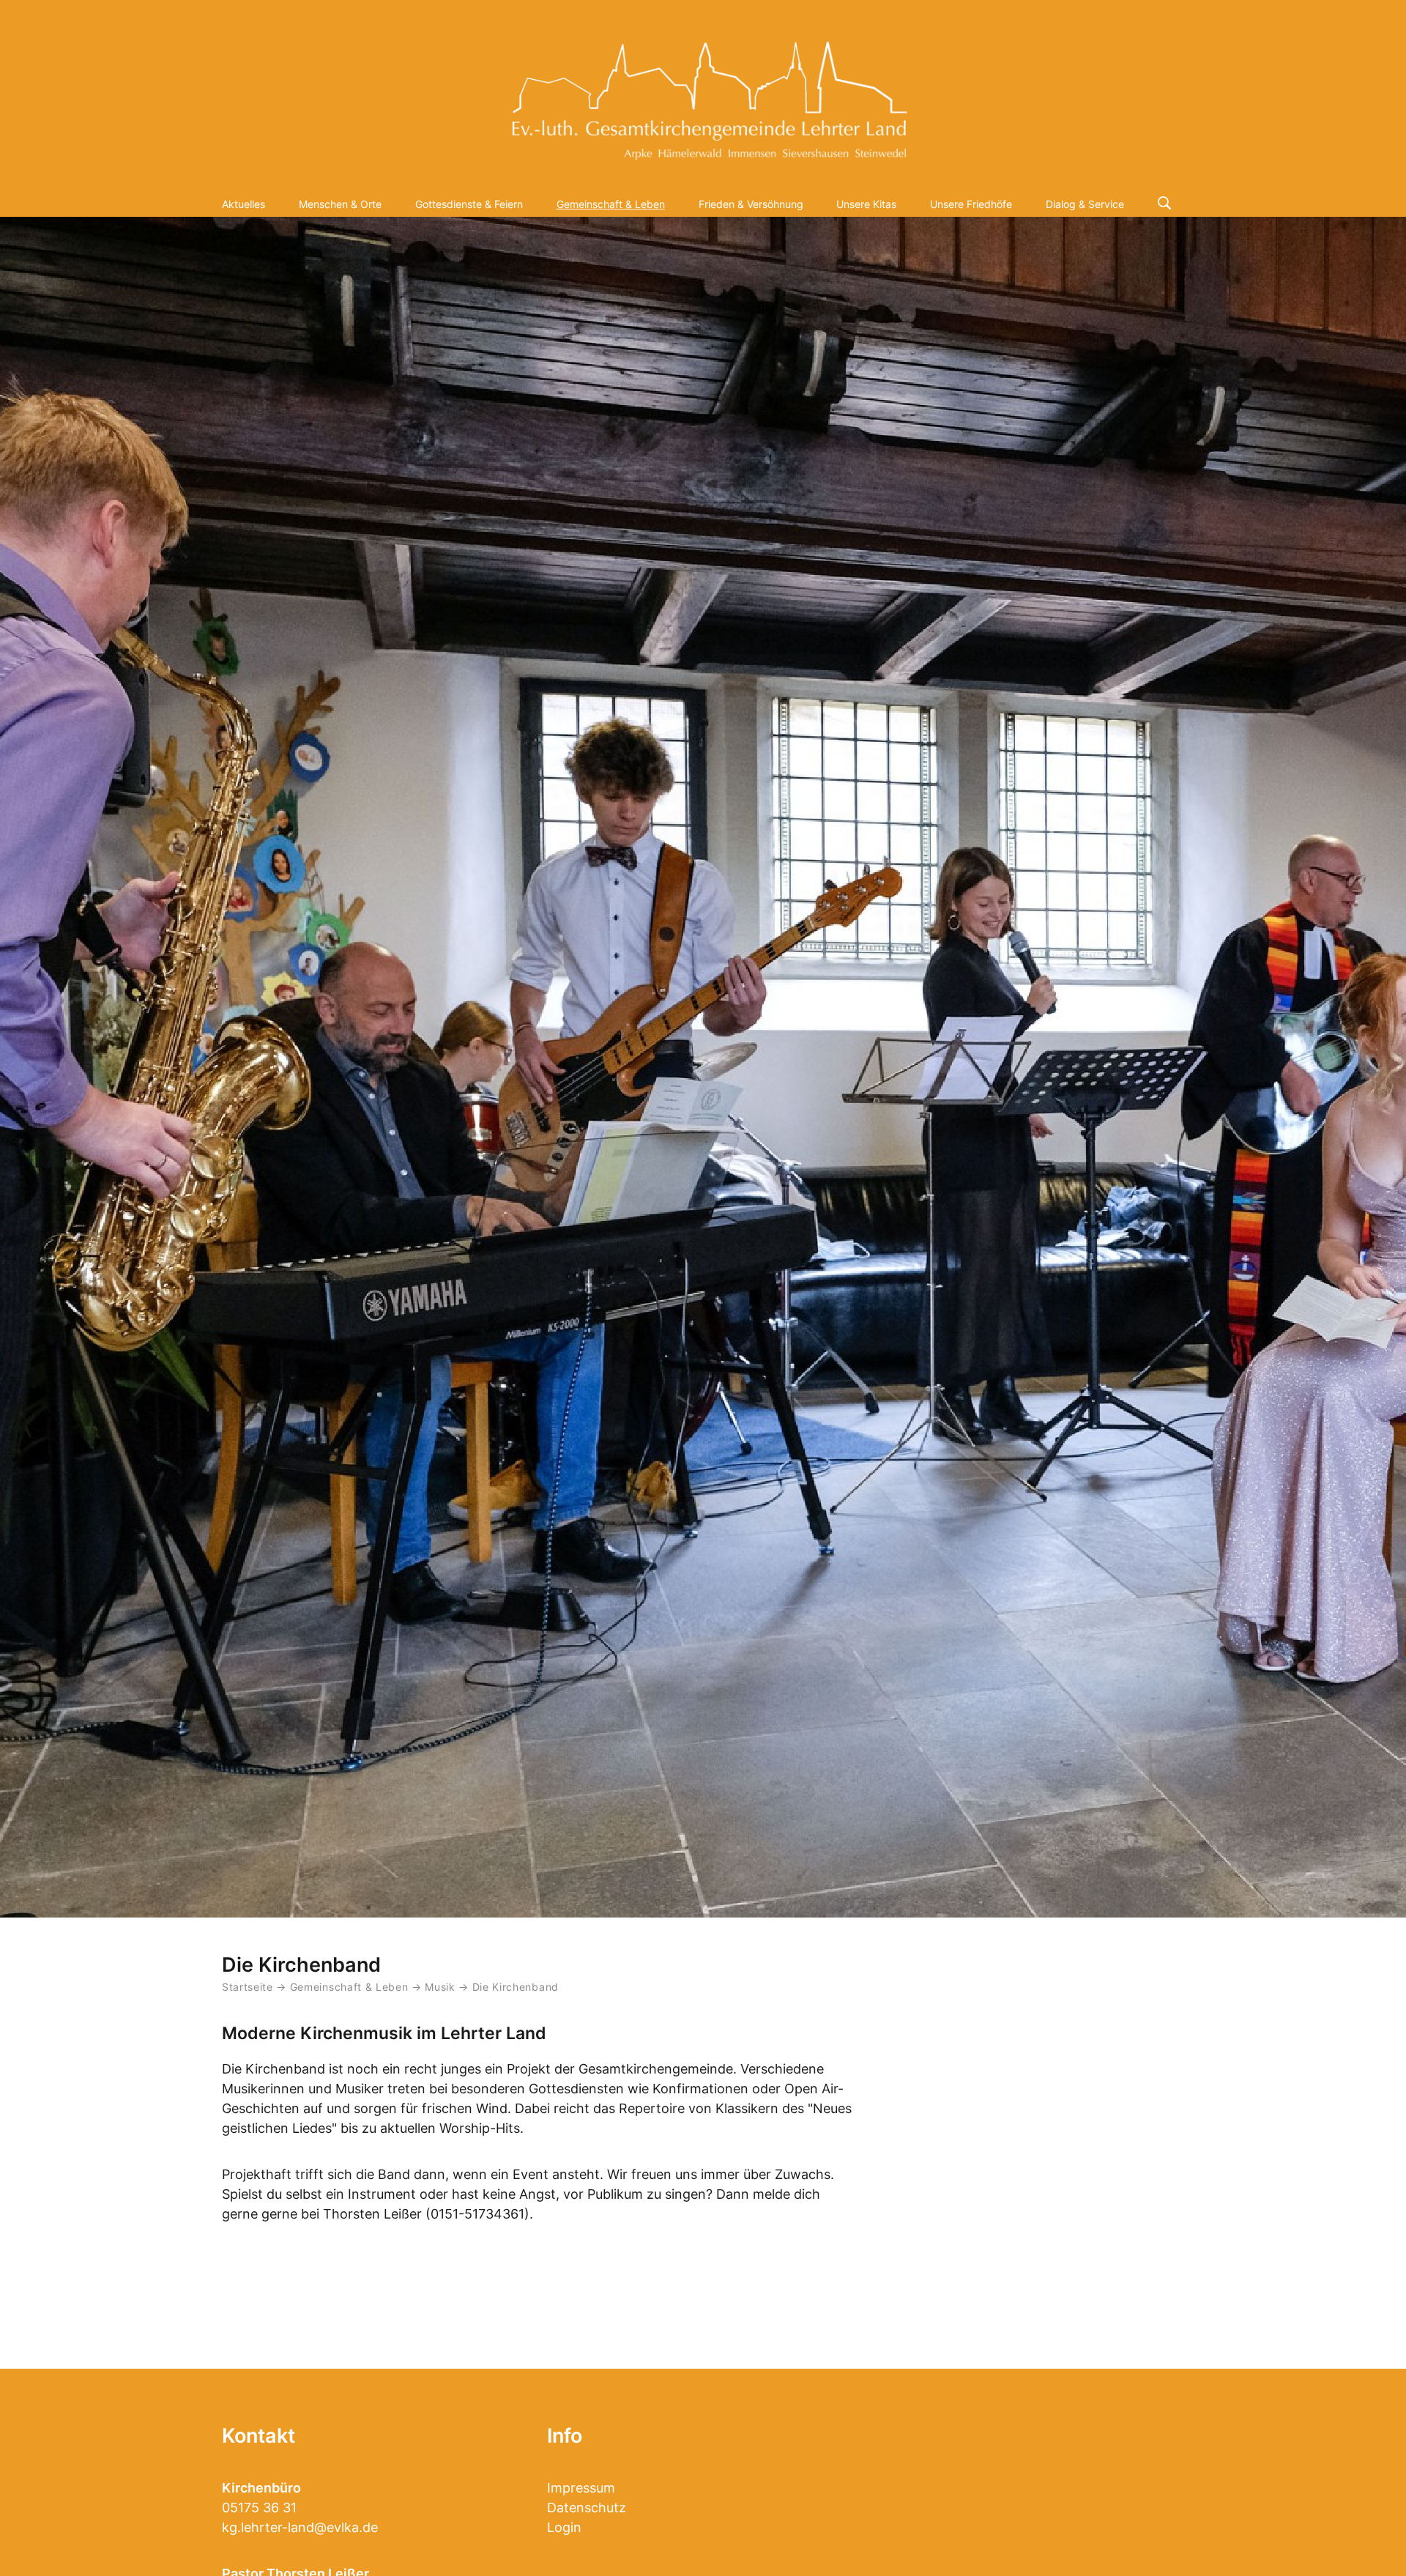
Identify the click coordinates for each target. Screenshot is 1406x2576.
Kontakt (258, 2436)
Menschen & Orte (340, 204)
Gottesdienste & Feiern (469, 204)
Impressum (581, 2488)
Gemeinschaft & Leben (611, 204)
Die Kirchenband (516, 1987)
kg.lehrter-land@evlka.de (300, 2527)
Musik (442, 1987)
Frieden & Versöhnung (751, 204)
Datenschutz (587, 2508)
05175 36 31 (259, 2508)
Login (564, 2527)
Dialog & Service (1085, 204)
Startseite (248, 1987)
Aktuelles (243, 204)
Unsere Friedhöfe (971, 204)
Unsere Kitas (866, 204)
